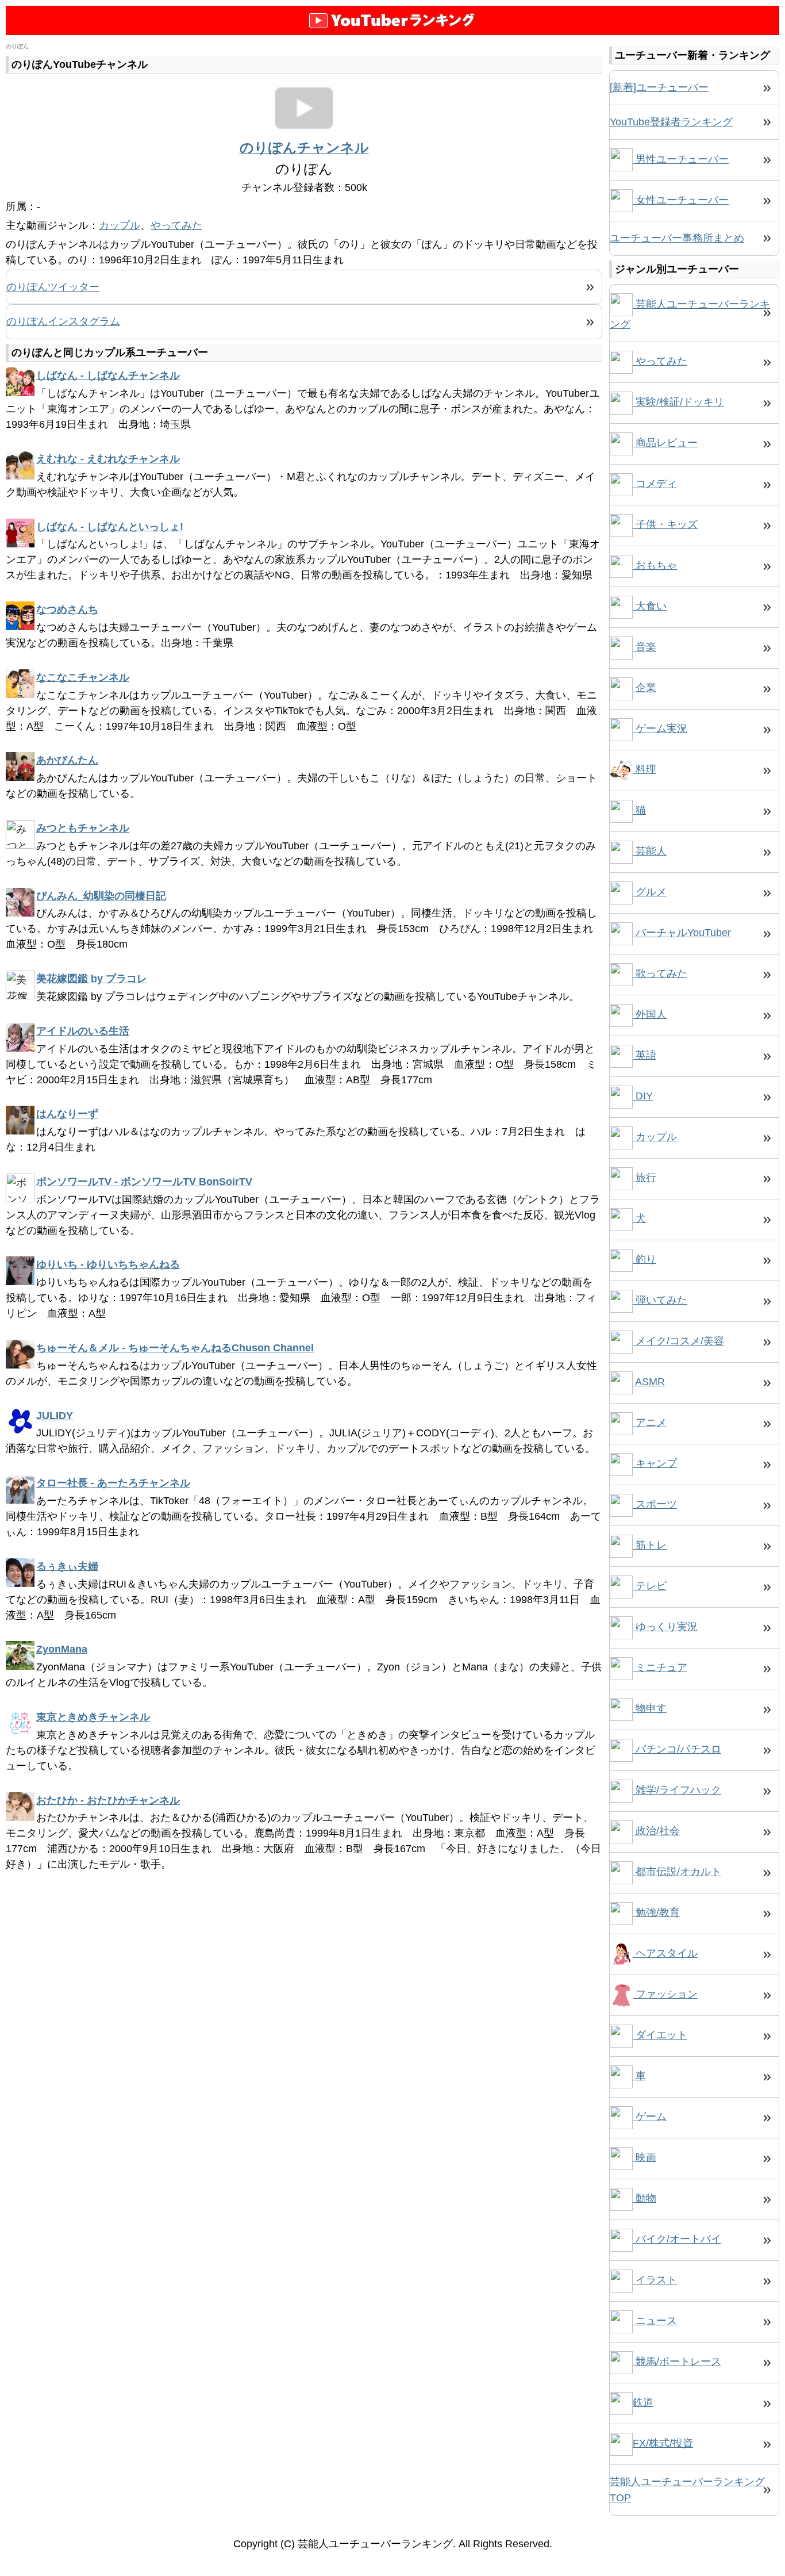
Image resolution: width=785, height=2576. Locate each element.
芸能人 (650, 851)
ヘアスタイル (665, 1953)
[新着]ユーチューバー (659, 87)
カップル (120, 225)
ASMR (649, 1382)
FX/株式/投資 (663, 2443)
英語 (644, 1055)
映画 (644, 2157)
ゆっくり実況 (665, 1627)
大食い (650, 606)
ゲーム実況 (660, 729)
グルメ (650, 892)
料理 (644, 769)
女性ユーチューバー (681, 200)
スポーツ (655, 1504)
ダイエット (660, 2035)
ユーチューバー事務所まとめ (677, 238)
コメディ (655, 484)
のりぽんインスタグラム (63, 321)
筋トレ (650, 1545)
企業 (644, 688)
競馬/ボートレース (677, 2362)
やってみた (176, 225)
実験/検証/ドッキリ (678, 402)
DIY (643, 1096)
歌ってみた (660, 973)
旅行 (644, 1178)
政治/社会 (656, 1831)
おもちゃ (655, 565)
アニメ (650, 1423)
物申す (650, 1708)
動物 (644, 2198)
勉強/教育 (656, 1912)
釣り (644, 1259)
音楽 (644, 647)
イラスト (655, 2280)
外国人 (650, 1014)
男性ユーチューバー (681, 159)
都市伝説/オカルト (677, 1872)
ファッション (665, 1994)
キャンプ (655, 1463)
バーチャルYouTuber (682, 933)
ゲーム (650, 2117)
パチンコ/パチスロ (677, 1749)
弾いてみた (660, 1300)
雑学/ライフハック (677, 1790)
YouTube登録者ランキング (671, 122)
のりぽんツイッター (53, 287)
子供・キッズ (665, 524)
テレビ (650, 1586)
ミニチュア (660, 1667)
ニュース (655, 2321)
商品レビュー (665, 443)
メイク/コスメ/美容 (678, 1341)
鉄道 (643, 2402)
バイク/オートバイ (677, 2239)
